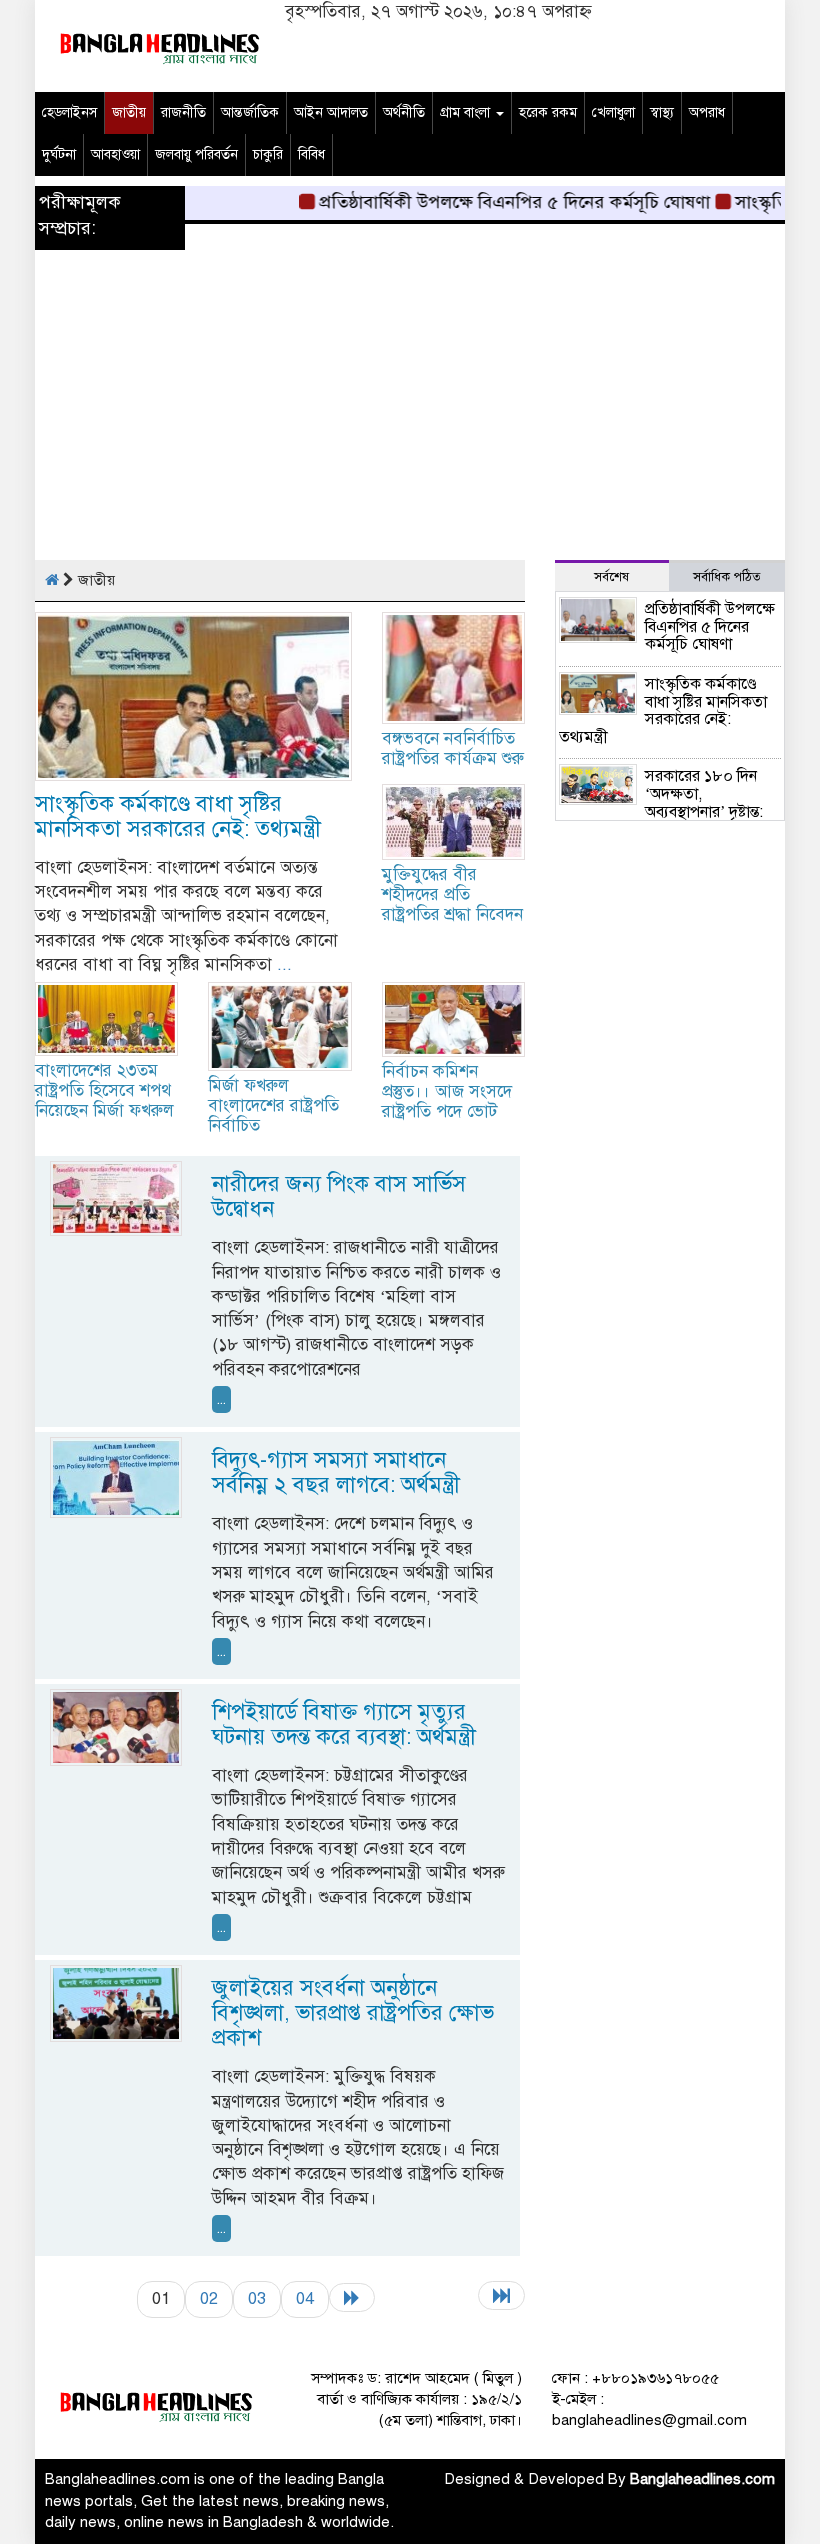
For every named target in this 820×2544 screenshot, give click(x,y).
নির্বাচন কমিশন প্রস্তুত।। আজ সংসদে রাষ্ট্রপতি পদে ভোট (447, 1091)
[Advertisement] (410, 420)
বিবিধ (311, 154)
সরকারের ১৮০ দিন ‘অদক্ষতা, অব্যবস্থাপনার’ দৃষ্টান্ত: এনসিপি (661, 802)
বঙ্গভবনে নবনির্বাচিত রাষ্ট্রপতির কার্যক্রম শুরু (453, 748)
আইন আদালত (331, 112)
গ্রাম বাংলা (467, 112)
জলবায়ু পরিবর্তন (196, 154)
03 (257, 2298)
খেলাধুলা (613, 112)
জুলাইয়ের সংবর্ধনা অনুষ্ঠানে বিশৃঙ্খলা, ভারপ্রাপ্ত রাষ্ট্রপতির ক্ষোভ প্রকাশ (353, 2012)
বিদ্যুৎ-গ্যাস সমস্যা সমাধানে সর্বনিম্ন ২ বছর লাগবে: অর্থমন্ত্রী (336, 1472)
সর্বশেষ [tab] (611, 577)
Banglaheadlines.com (702, 2479)
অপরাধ (707, 112)
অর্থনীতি (404, 112)
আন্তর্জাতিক (250, 112)
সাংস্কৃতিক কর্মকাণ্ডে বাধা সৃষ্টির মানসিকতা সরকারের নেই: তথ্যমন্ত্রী (178, 816)
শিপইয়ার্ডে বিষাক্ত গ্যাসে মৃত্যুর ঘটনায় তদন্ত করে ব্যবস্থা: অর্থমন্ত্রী (344, 1724)
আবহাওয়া (115, 154)
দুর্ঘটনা (59, 154)
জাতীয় (129, 112)
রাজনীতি (183, 112)
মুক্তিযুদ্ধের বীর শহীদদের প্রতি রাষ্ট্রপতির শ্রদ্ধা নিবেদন (452, 894)
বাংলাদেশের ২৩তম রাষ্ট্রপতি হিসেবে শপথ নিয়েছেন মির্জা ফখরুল (104, 1090)
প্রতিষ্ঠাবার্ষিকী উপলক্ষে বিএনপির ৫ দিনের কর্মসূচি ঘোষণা (493, 202)
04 (305, 2298)
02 (209, 2298)
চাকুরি (268, 154)
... (284, 964)
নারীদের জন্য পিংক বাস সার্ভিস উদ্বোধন (339, 1196)
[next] (352, 2297)
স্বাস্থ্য (662, 112)
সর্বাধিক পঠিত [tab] (727, 577)
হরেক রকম (548, 112)
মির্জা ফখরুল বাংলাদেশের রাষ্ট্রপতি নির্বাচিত (273, 1105)
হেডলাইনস (69, 112)
